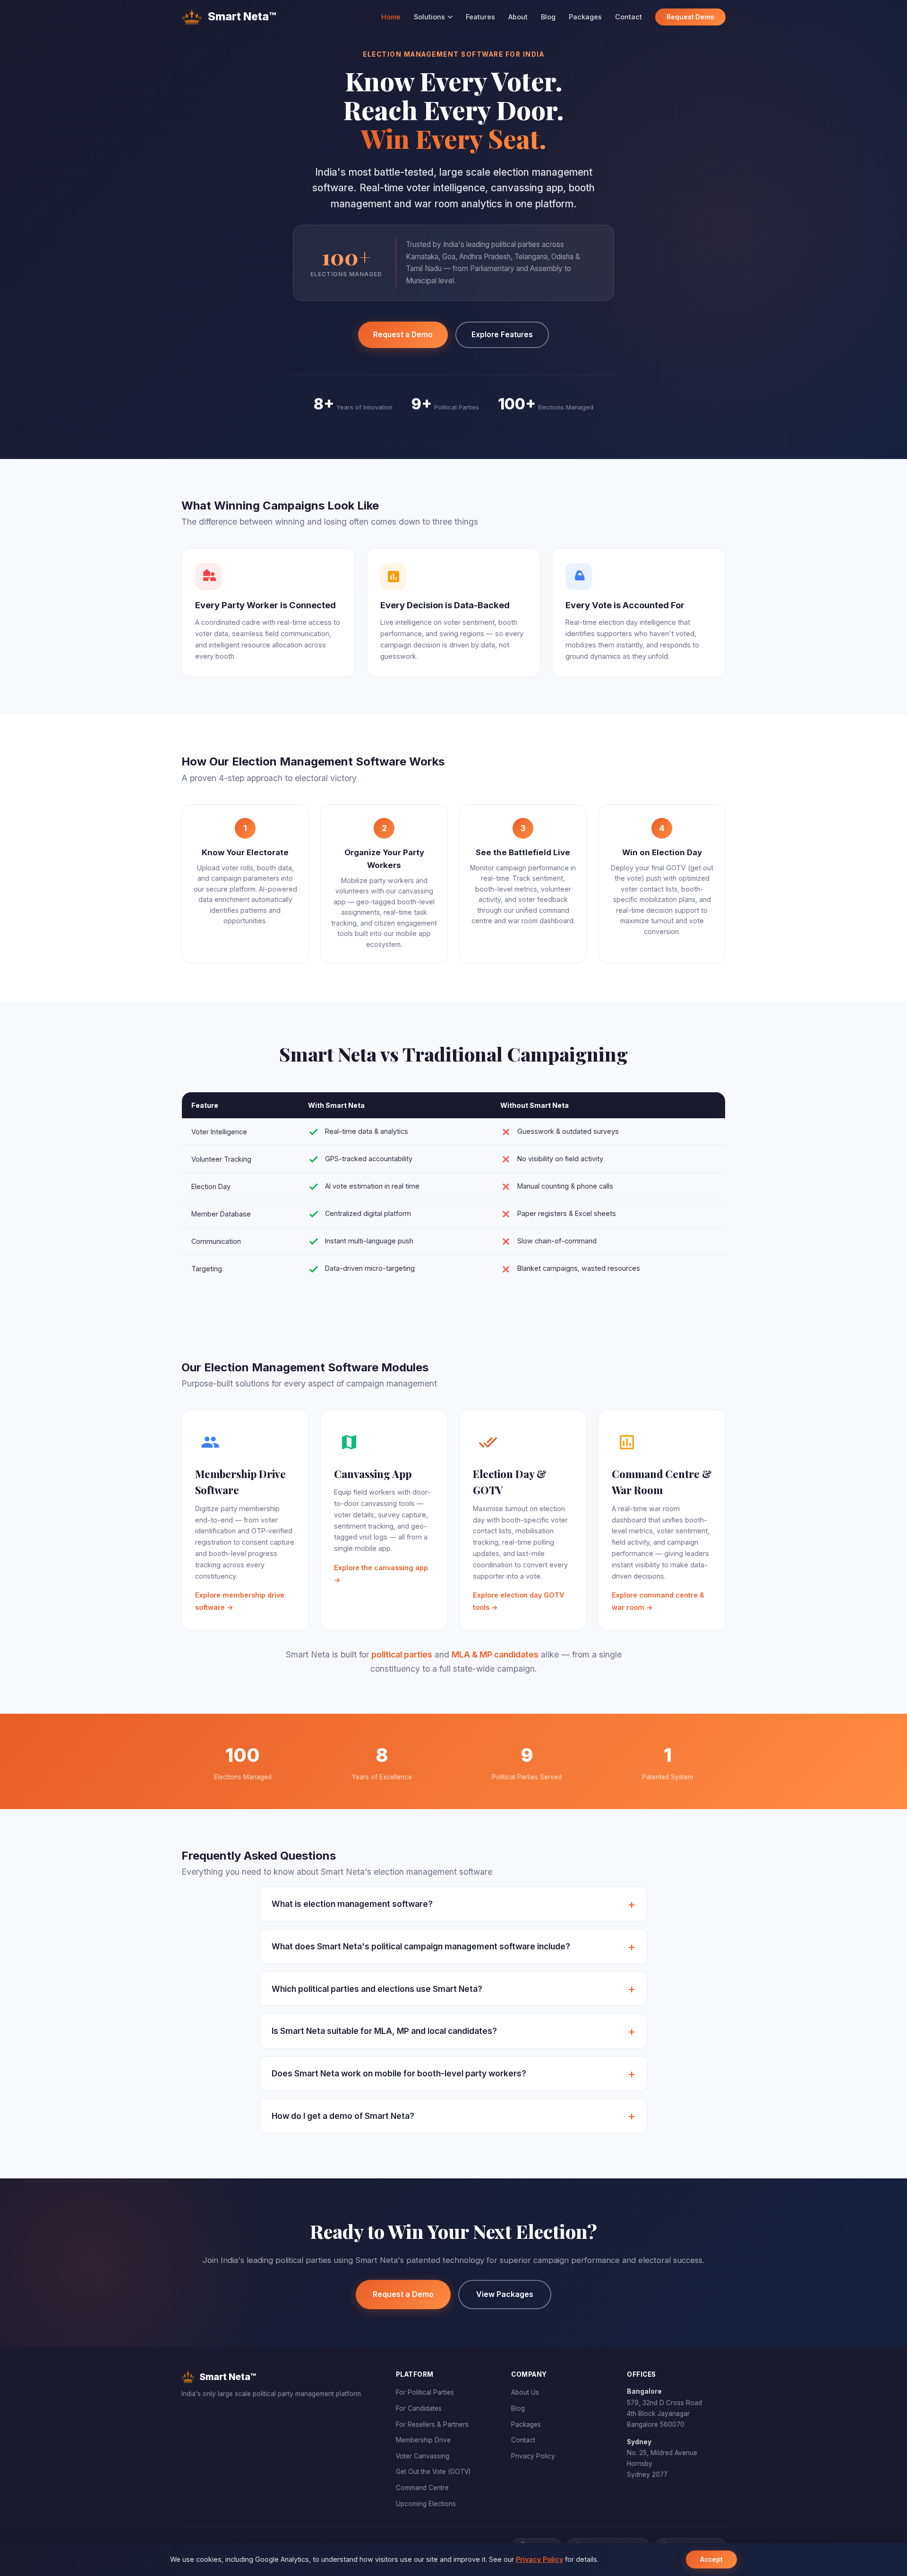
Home (391, 17)
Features (480, 17)
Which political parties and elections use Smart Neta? (377, 1989)
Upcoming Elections (426, 2504)
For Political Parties (425, 2392)
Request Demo (690, 17)
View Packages (505, 2294)
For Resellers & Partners (432, 2424)
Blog (548, 17)
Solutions (429, 17)
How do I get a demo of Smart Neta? (343, 2116)
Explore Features (502, 335)
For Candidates (419, 2408)
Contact (629, 17)
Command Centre (422, 2488)
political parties (402, 1654)
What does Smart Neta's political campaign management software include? (421, 1946)
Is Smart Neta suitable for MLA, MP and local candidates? (384, 2031)
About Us (525, 2392)
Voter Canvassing (423, 2456)
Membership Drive (423, 2440)
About (518, 17)
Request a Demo (403, 335)
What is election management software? (352, 1904)
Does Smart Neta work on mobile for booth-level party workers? (399, 2073)
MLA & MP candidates (495, 1654)
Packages (585, 17)
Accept (711, 2559)
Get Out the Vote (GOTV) (433, 2472)
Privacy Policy (533, 2456)
